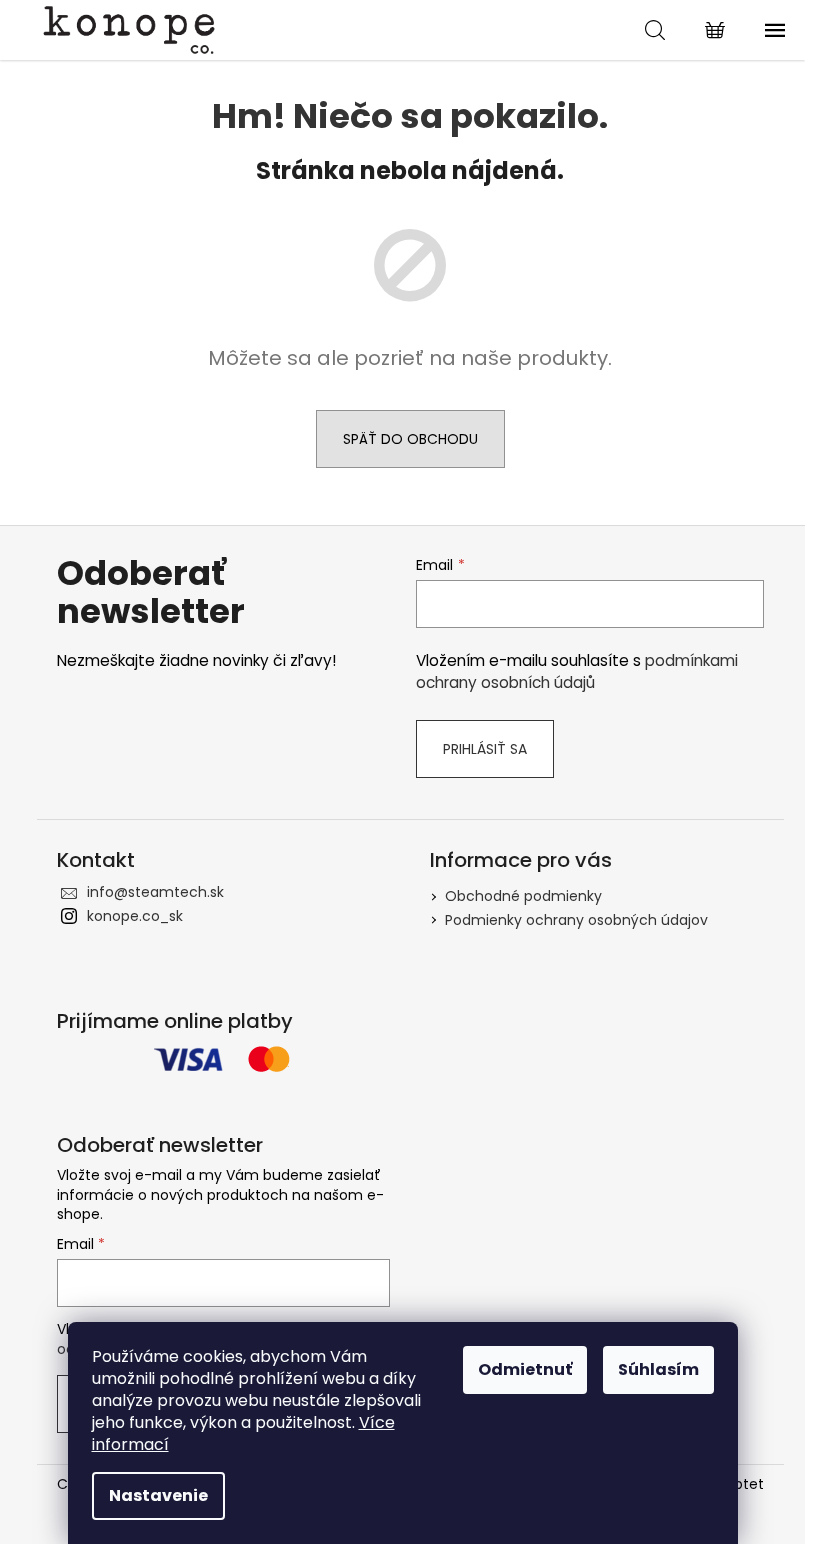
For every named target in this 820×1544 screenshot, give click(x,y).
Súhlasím (658, 1369)
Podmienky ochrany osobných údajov (576, 920)
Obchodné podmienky (523, 896)
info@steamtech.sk (155, 892)
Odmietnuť (525, 1369)
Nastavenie (158, 1495)
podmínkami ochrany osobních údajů (577, 671)
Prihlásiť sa (485, 749)
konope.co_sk (135, 916)
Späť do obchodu (410, 439)
